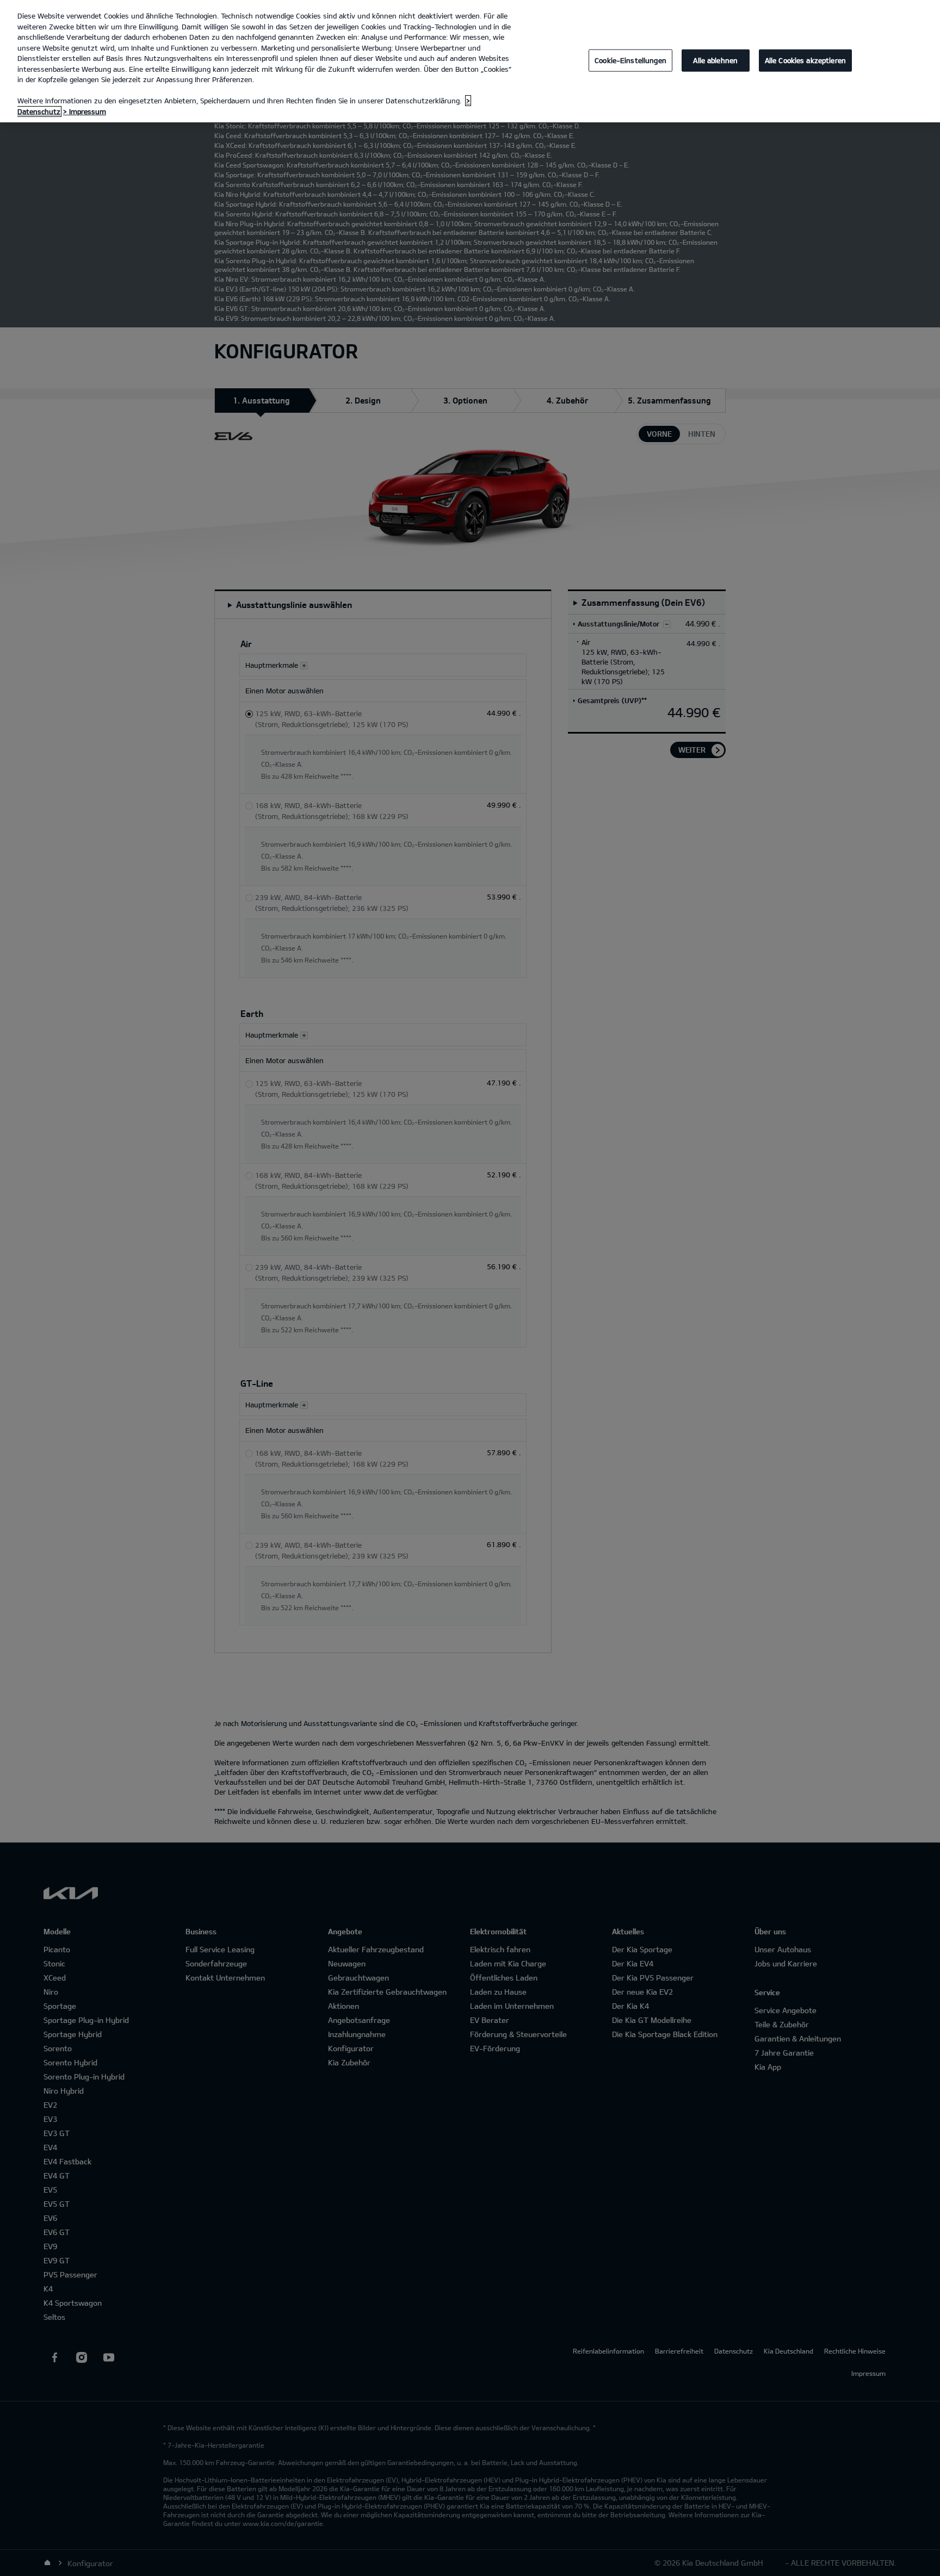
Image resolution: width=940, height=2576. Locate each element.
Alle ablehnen (715, 60)
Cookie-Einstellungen (630, 60)
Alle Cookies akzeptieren (805, 60)
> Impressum (85, 111)
